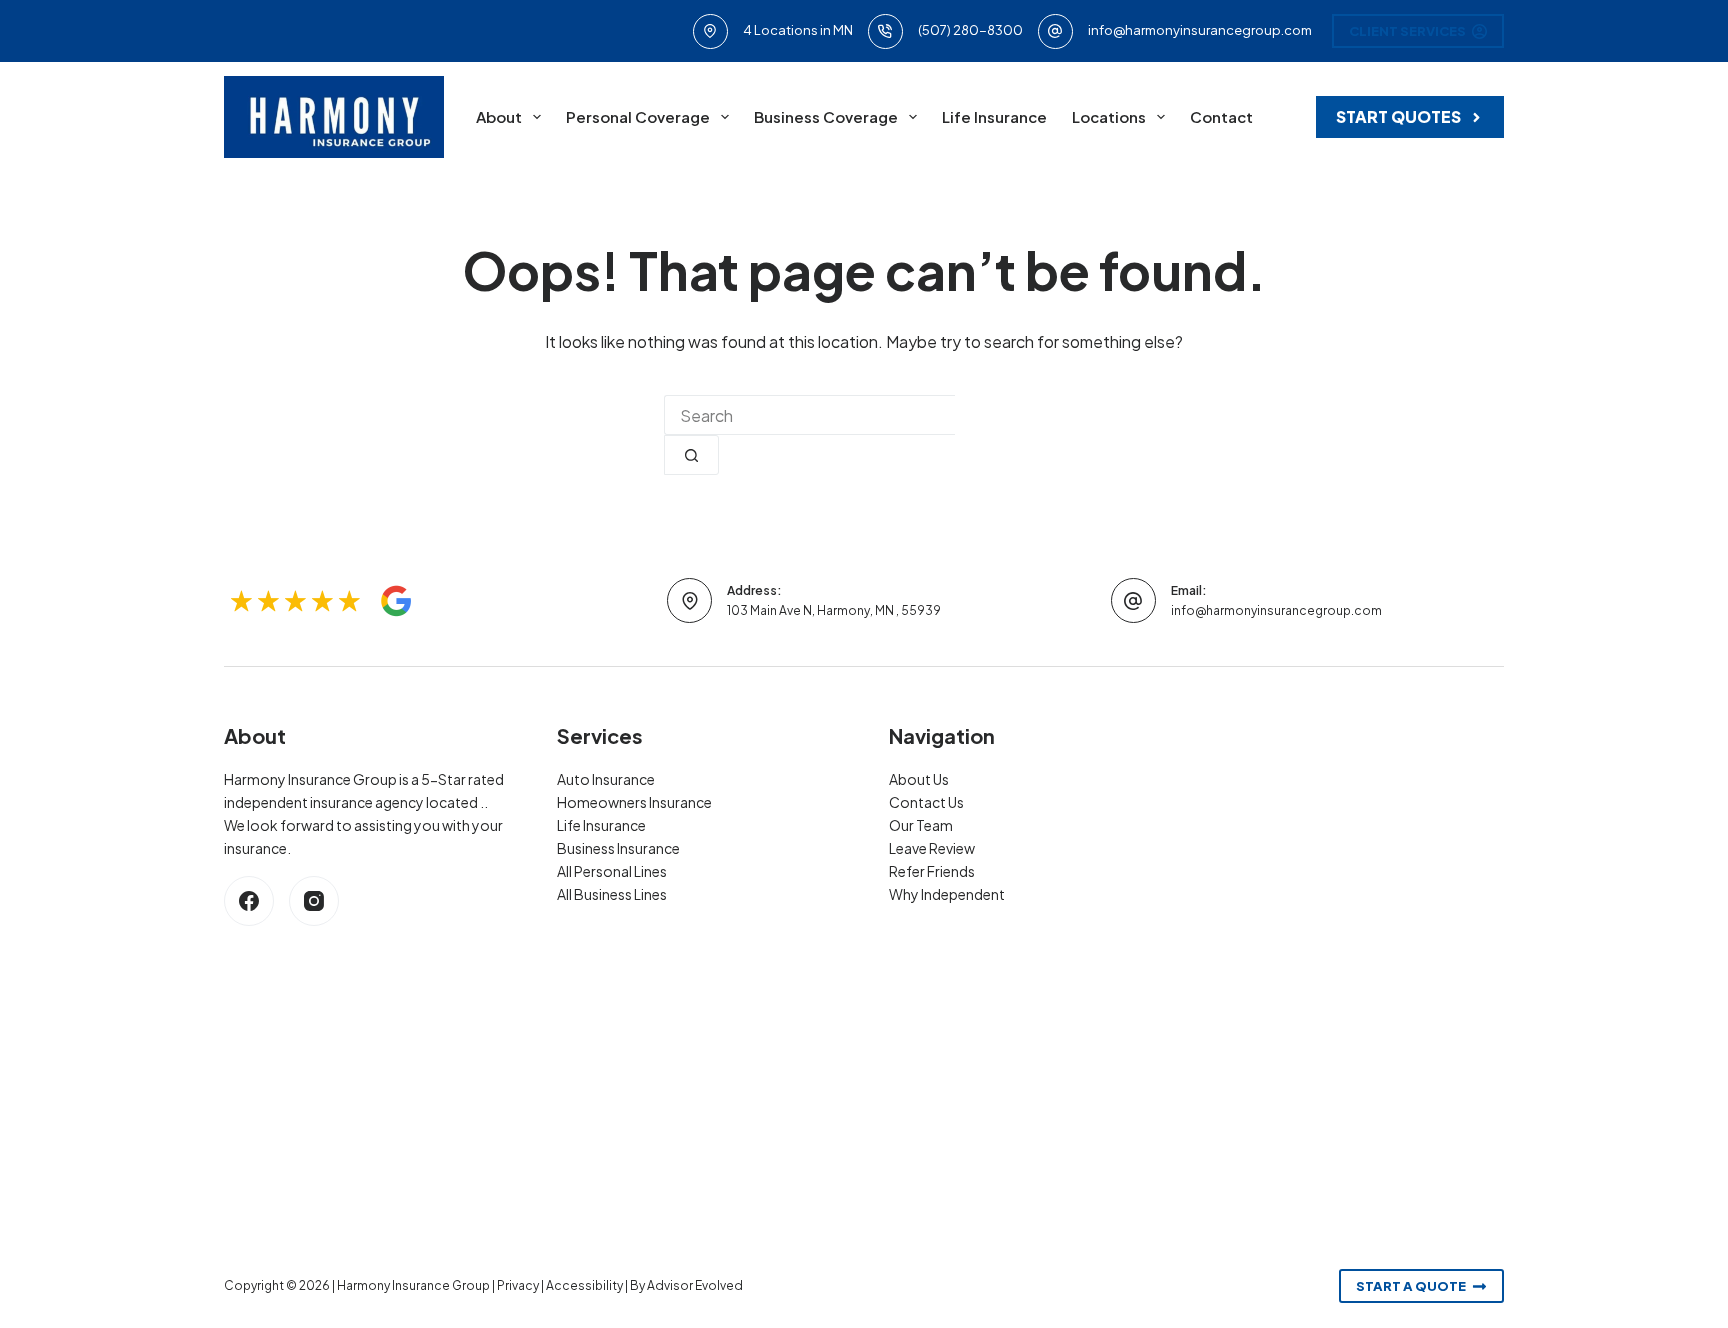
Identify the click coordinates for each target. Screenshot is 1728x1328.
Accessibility (584, 1285)
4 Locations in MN (798, 30)
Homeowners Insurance (634, 802)
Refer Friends (932, 871)
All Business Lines (612, 894)
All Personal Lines (612, 871)
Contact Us (926, 802)
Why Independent (947, 894)
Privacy (518, 1285)
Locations (1109, 116)
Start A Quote (1411, 1286)
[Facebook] (249, 901)
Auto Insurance (606, 779)
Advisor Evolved (695, 1285)
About (499, 116)
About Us (919, 779)
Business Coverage (826, 116)
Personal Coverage (638, 116)
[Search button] (691, 455)
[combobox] (809, 415)
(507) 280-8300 (970, 30)
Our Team (921, 825)
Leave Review (932, 848)
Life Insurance (994, 116)
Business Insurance (618, 848)
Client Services (1407, 31)
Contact (1221, 116)
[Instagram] (314, 901)
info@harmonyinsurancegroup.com (1200, 30)
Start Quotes (1398, 116)
